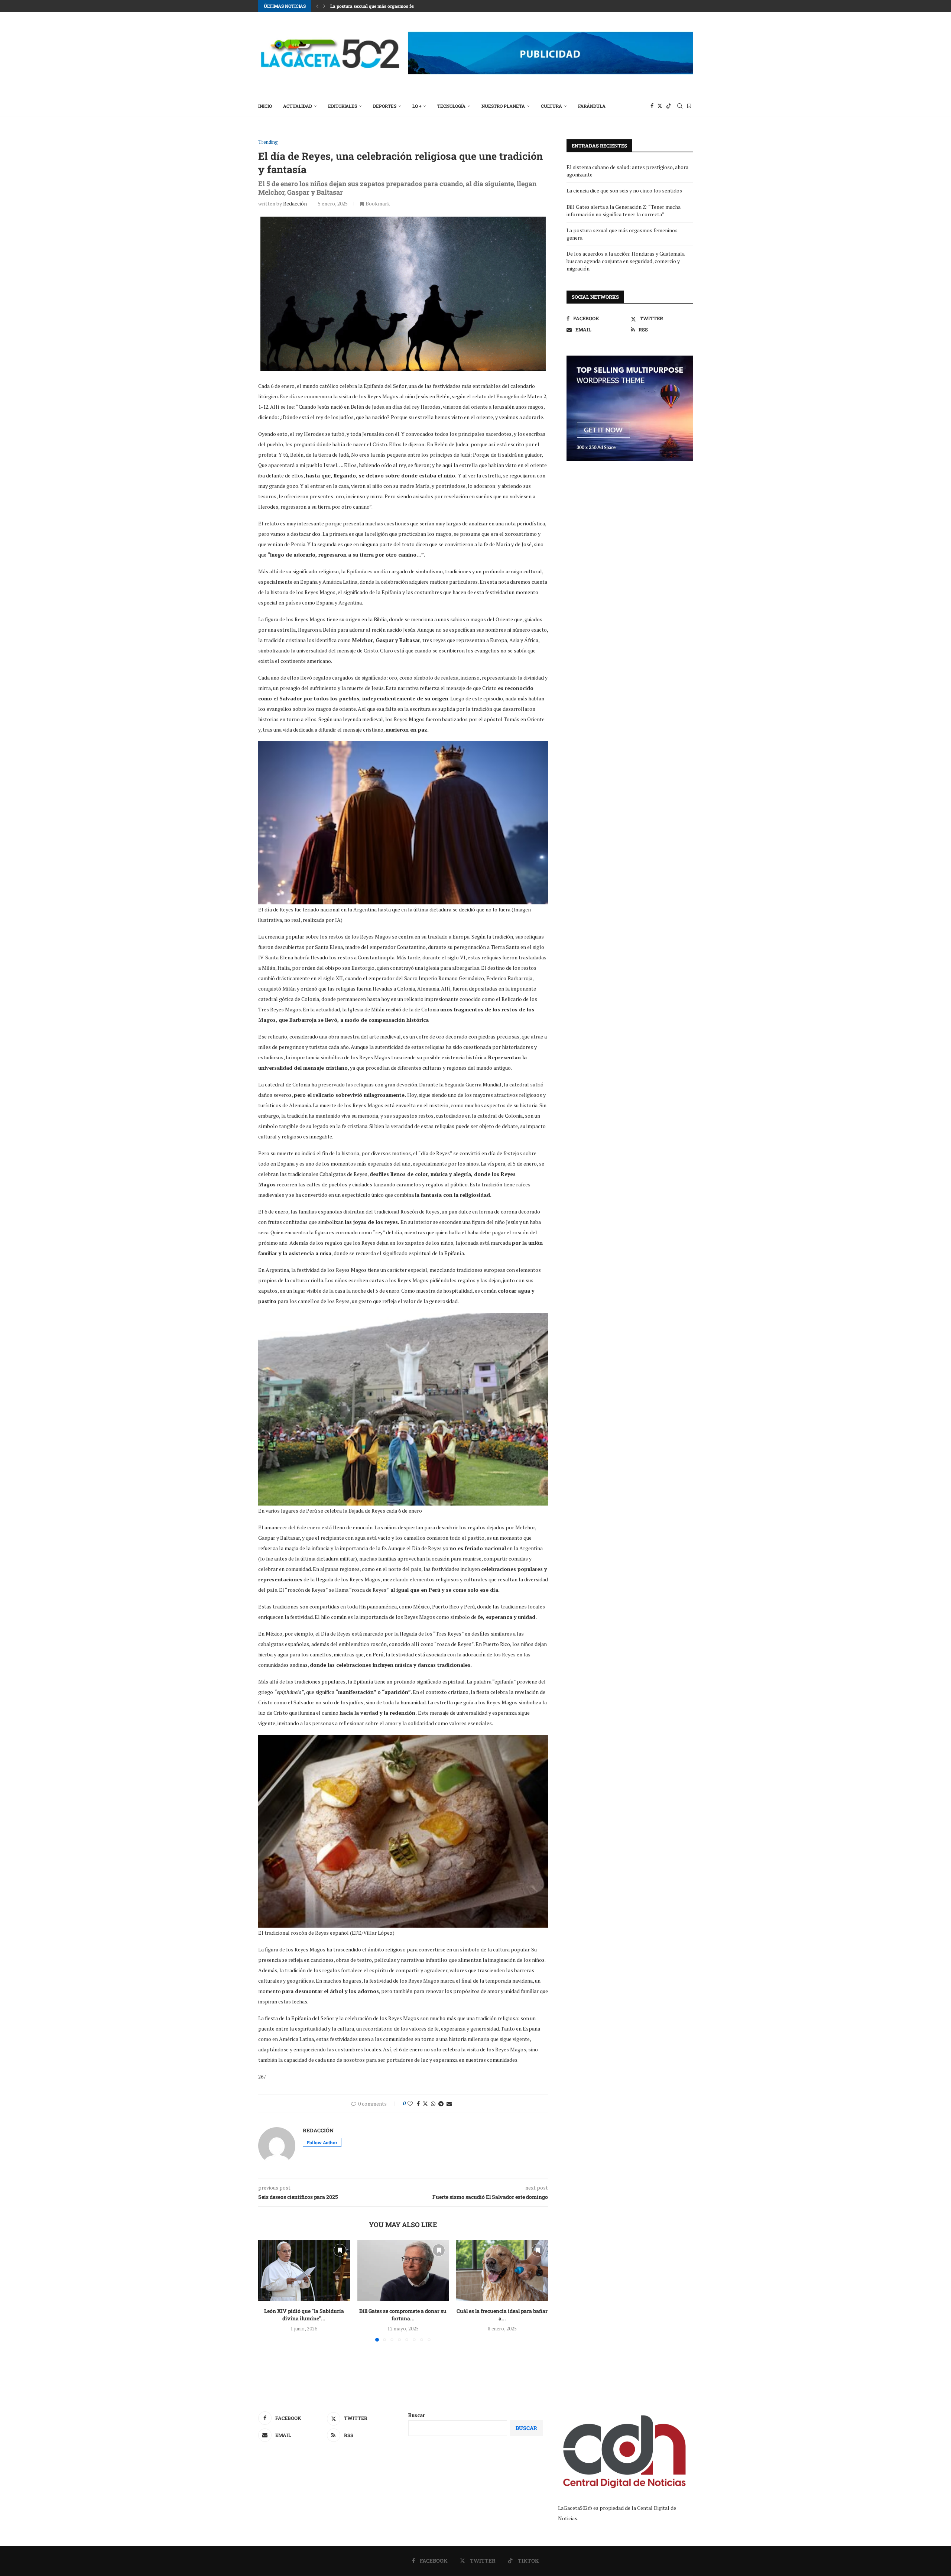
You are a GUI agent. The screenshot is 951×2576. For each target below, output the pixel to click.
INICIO (265, 106)
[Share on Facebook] (418, 2104)
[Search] (680, 106)
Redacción (295, 203)
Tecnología (451, 106)
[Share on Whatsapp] (433, 2104)
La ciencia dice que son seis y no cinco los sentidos (624, 190)
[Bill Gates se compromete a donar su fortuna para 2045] (403, 2271)
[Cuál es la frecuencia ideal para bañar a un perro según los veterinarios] (502, 2271)
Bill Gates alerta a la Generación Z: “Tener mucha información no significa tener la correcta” (624, 210)
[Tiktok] (669, 106)
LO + (417, 106)
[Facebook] (652, 106)
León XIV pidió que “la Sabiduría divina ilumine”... (304, 2315)
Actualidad (298, 106)
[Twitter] (660, 106)
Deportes (385, 106)
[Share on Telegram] (441, 2104)
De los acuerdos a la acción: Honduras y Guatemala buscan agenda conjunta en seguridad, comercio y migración (626, 261)
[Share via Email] (449, 2104)
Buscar (417, 2415)
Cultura (551, 106)
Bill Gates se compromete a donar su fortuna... (403, 2315)
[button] (317, 6)
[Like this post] (410, 2104)
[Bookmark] (689, 106)
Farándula (592, 106)
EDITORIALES (343, 106)
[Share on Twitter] (425, 2104)
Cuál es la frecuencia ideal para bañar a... (502, 2315)
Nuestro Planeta (503, 106)
